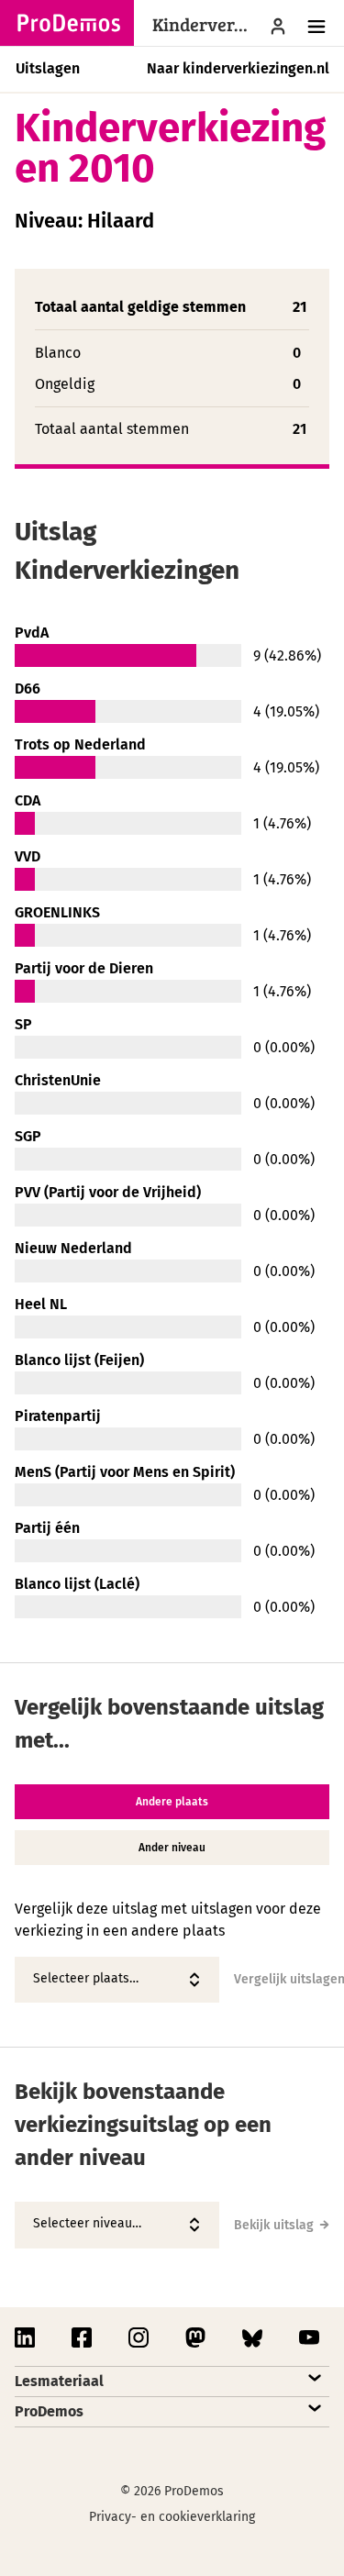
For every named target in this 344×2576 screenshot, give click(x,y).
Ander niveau (172, 1848)
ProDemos (49, 2411)
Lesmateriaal (59, 2381)
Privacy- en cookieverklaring (172, 2517)
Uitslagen (48, 68)
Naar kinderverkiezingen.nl (238, 68)
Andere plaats (172, 1802)
